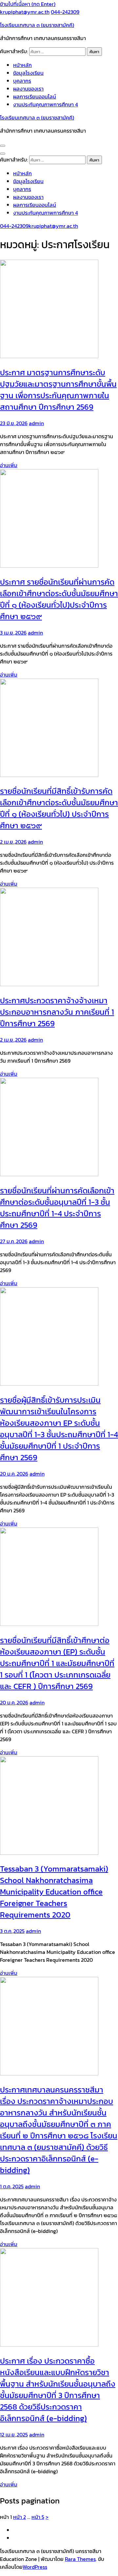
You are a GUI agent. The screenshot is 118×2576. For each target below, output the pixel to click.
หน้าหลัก (22, 65)
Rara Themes (80, 2559)
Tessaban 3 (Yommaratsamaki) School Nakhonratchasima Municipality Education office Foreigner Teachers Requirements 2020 (54, 1892)
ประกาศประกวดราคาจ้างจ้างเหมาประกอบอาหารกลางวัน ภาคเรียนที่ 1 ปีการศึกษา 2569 (57, 1012)
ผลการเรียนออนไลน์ (35, 97)
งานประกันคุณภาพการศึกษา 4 (46, 104)
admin (36, 423)
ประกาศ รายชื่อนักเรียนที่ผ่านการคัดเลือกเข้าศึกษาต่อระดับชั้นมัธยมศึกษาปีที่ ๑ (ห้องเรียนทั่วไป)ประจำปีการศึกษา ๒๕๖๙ (59, 599)
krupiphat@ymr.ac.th (25, 12)
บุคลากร (22, 81)
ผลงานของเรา (28, 89)
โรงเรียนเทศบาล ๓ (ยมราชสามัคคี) (37, 25)
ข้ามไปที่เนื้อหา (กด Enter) (28, 4)
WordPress (35, 2567)
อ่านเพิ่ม (9, 465)
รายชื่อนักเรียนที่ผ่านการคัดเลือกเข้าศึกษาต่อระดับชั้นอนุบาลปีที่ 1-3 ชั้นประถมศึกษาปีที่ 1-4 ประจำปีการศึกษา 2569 (57, 1208)
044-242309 (65, 12)
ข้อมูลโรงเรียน (28, 73)
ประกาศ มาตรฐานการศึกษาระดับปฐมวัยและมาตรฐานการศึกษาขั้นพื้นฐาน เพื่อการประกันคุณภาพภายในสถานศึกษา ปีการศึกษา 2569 (58, 390)
